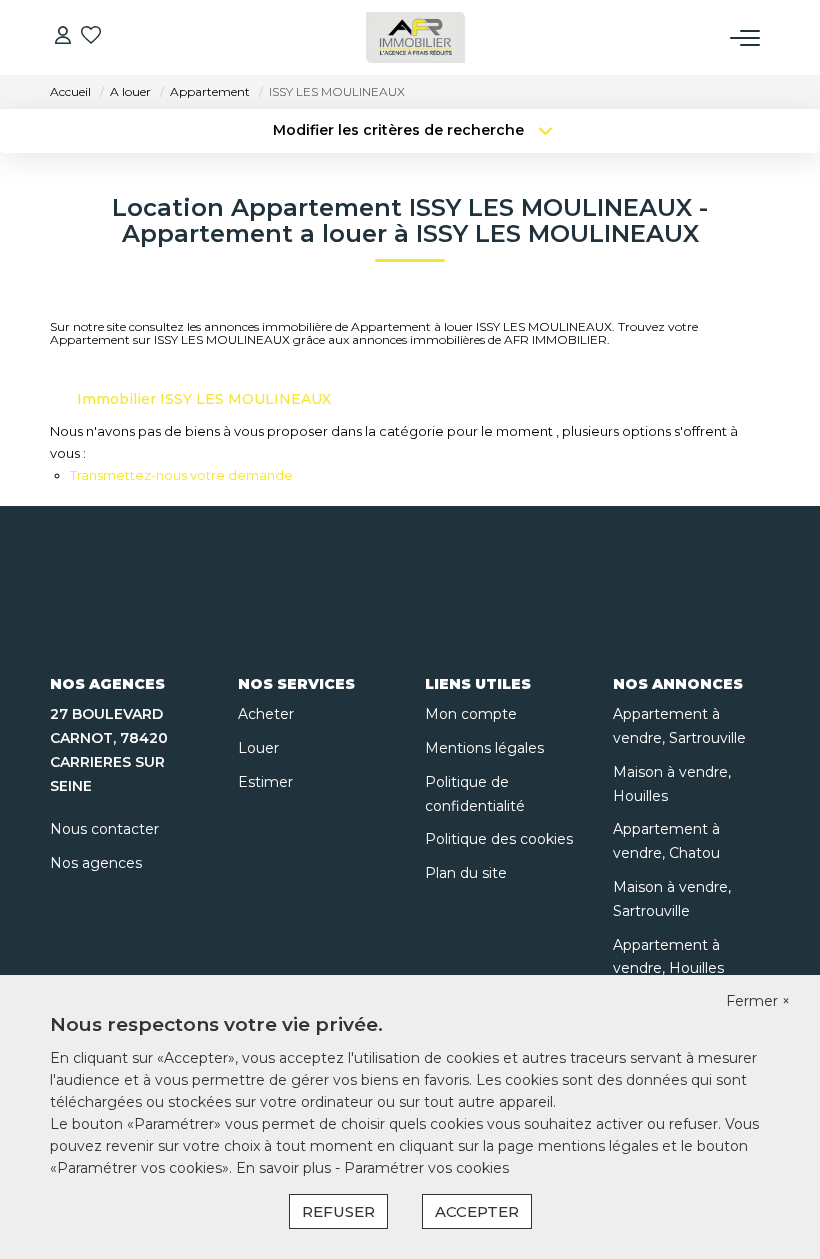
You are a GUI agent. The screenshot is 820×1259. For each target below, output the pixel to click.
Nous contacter (104, 829)
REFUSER (338, 1211)
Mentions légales (484, 748)
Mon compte (471, 714)
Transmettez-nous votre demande (181, 475)
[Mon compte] (63, 37)
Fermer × (758, 1001)
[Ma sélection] (91, 37)
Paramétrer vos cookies (426, 1168)
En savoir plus (285, 1168)
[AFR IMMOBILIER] (416, 37)
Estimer (265, 782)
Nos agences (96, 863)
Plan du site (466, 873)
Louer (258, 748)
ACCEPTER (477, 1211)
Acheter (266, 714)
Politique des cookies (499, 839)
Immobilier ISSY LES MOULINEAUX (204, 399)
